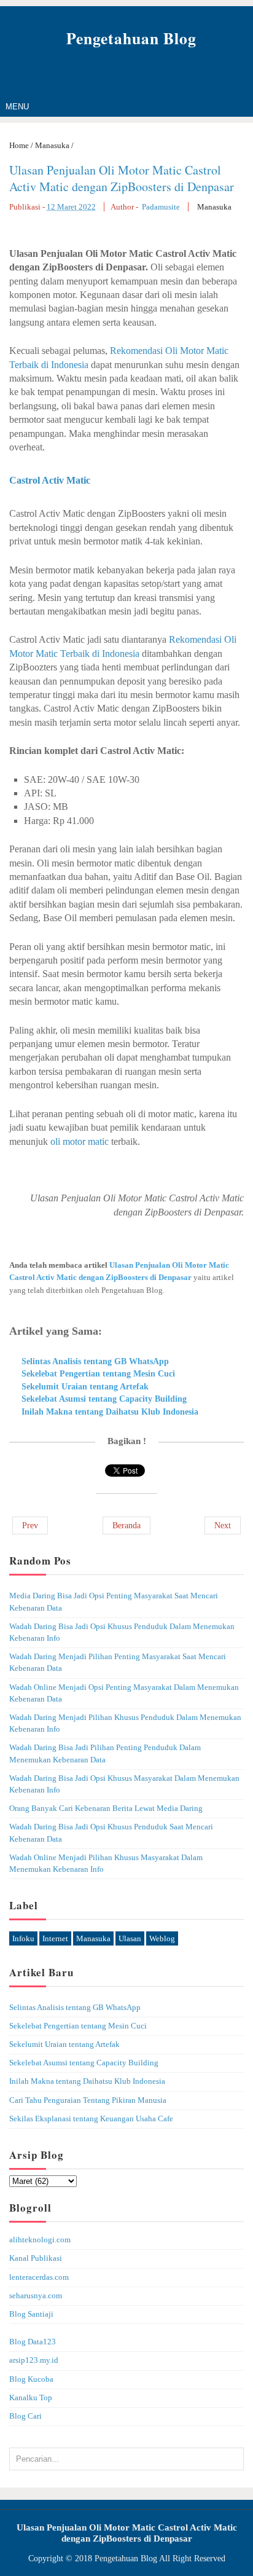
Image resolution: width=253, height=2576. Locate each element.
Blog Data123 (33, 2342)
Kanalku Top (31, 2398)
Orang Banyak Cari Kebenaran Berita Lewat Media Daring (106, 1808)
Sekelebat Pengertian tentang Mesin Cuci (98, 1374)
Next (223, 1526)
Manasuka (214, 207)
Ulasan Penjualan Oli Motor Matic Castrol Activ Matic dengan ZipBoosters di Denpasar (122, 178)
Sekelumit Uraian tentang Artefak (85, 1387)
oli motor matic (80, 1141)
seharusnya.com (36, 2296)
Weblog (162, 1938)
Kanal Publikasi (36, 2258)
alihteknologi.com (40, 2240)
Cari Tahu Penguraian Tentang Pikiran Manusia (88, 2100)
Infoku (23, 1938)
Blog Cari (25, 2416)
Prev (30, 1526)
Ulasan (130, 1938)
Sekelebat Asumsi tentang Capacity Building (104, 1399)
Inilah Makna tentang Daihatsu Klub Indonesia (110, 1412)
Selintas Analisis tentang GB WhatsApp (95, 1361)
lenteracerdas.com (39, 2277)
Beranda (126, 1526)
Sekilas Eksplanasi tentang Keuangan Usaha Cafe (91, 2119)
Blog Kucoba (31, 2379)
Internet (55, 1938)
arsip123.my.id (34, 2360)
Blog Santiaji (31, 2314)
